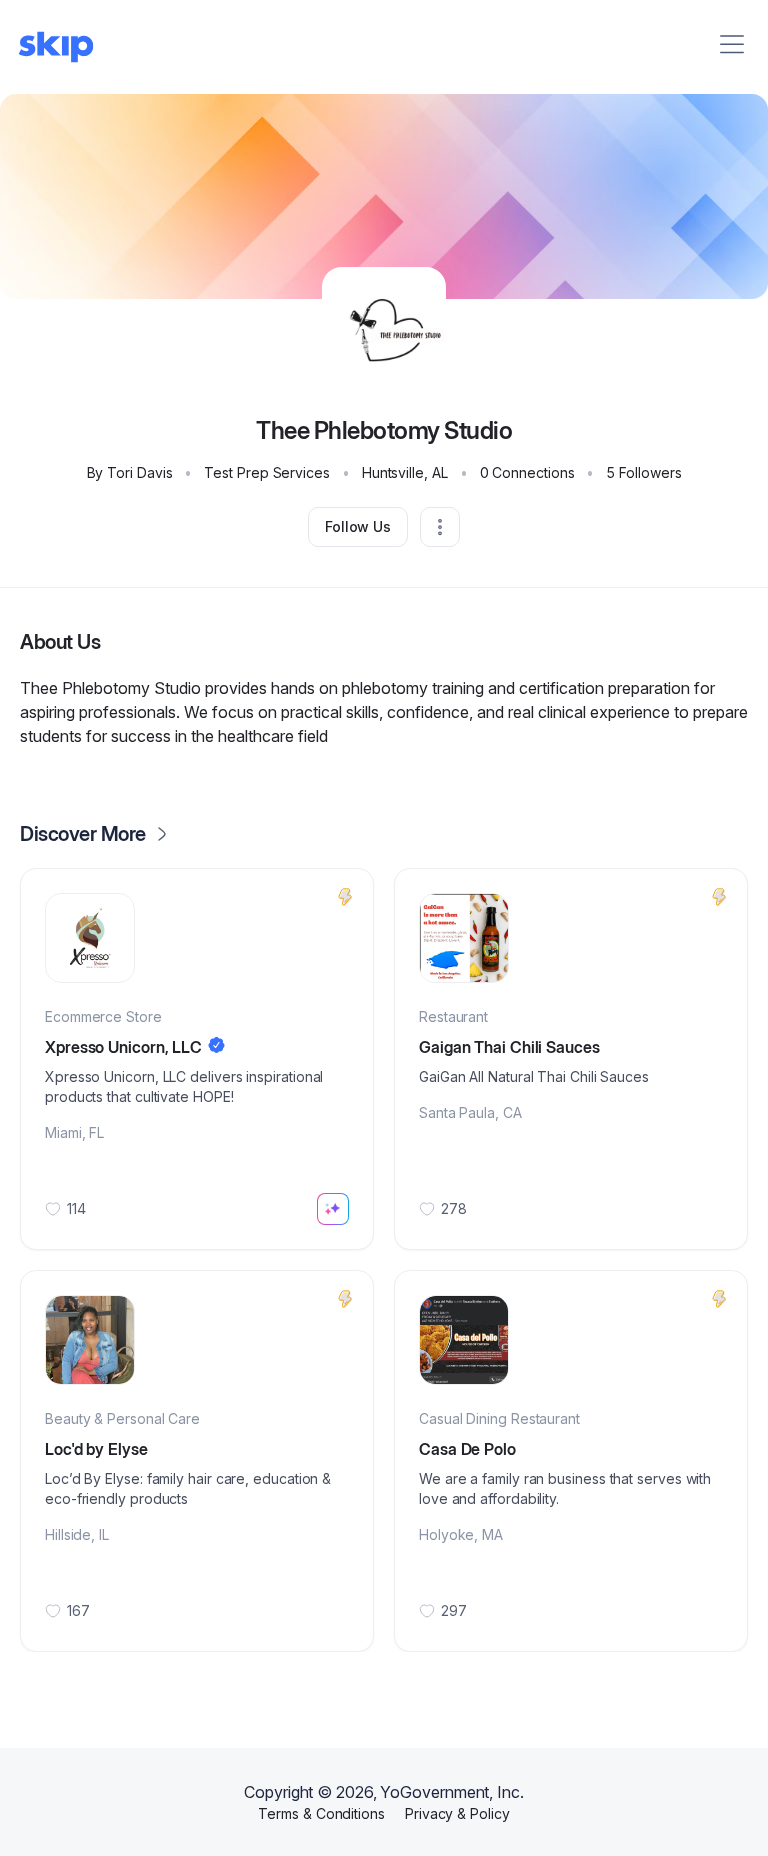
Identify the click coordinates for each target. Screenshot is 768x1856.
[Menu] (732, 44)
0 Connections (527, 472)
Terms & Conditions (321, 1813)
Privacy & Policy (457, 1813)
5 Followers (643, 472)
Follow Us (358, 526)
